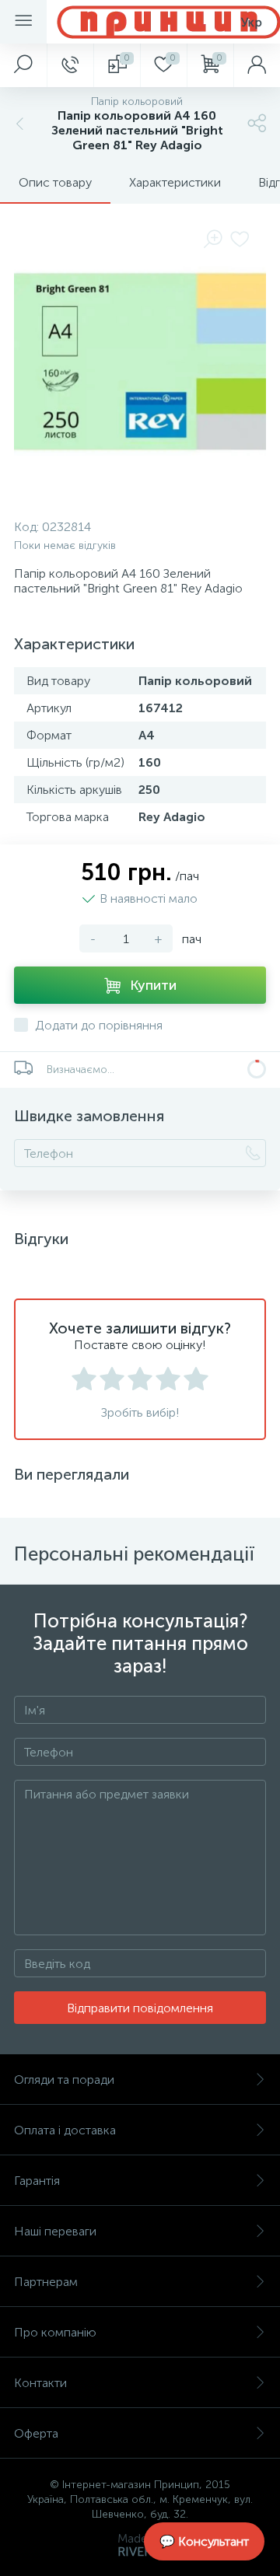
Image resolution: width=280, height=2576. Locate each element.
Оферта (36, 2433)
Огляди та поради (64, 2080)
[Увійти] (257, 65)
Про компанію (55, 2332)
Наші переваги (55, 2231)
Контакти (40, 2383)
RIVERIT (140, 2552)
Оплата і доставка (65, 2130)
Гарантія (37, 2181)
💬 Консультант (204, 2541)
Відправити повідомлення (140, 2008)
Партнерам (46, 2282)
